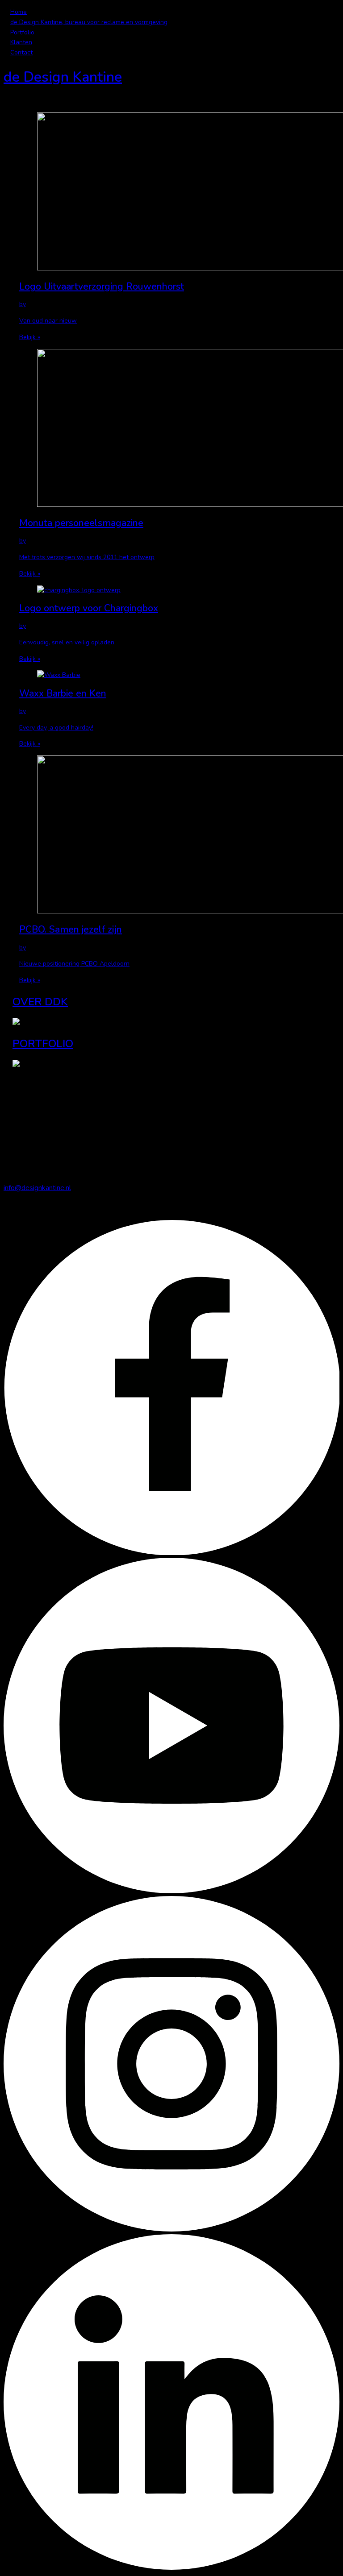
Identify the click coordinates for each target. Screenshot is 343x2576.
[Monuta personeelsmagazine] (175, 430)
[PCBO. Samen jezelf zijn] (175, 836)
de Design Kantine (63, 77)
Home (19, 12)
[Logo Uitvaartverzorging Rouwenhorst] (175, 193)
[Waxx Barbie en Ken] (175, 675)
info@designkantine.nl (37, 1188)
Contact (21, 52)
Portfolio (22, 32)
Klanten (21, 42)
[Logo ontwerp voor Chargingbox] (175, 591)
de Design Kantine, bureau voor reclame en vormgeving (89, 22)
